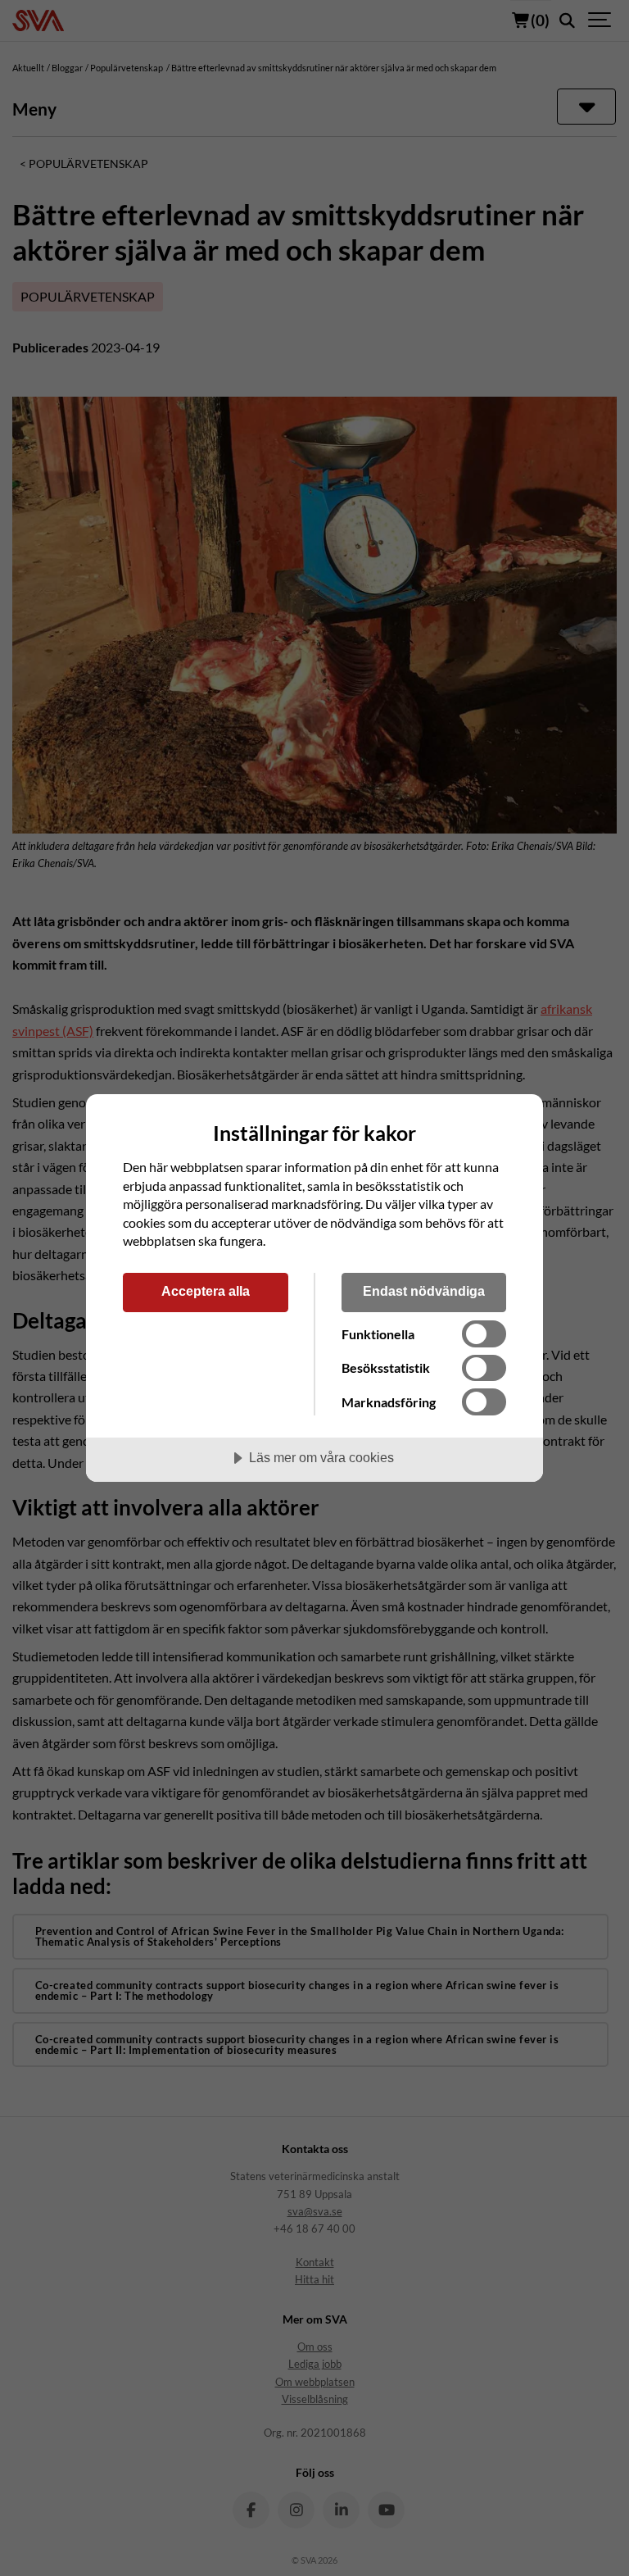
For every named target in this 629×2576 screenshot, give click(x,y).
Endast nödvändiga (424, 1291)
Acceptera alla (206, 1291)
